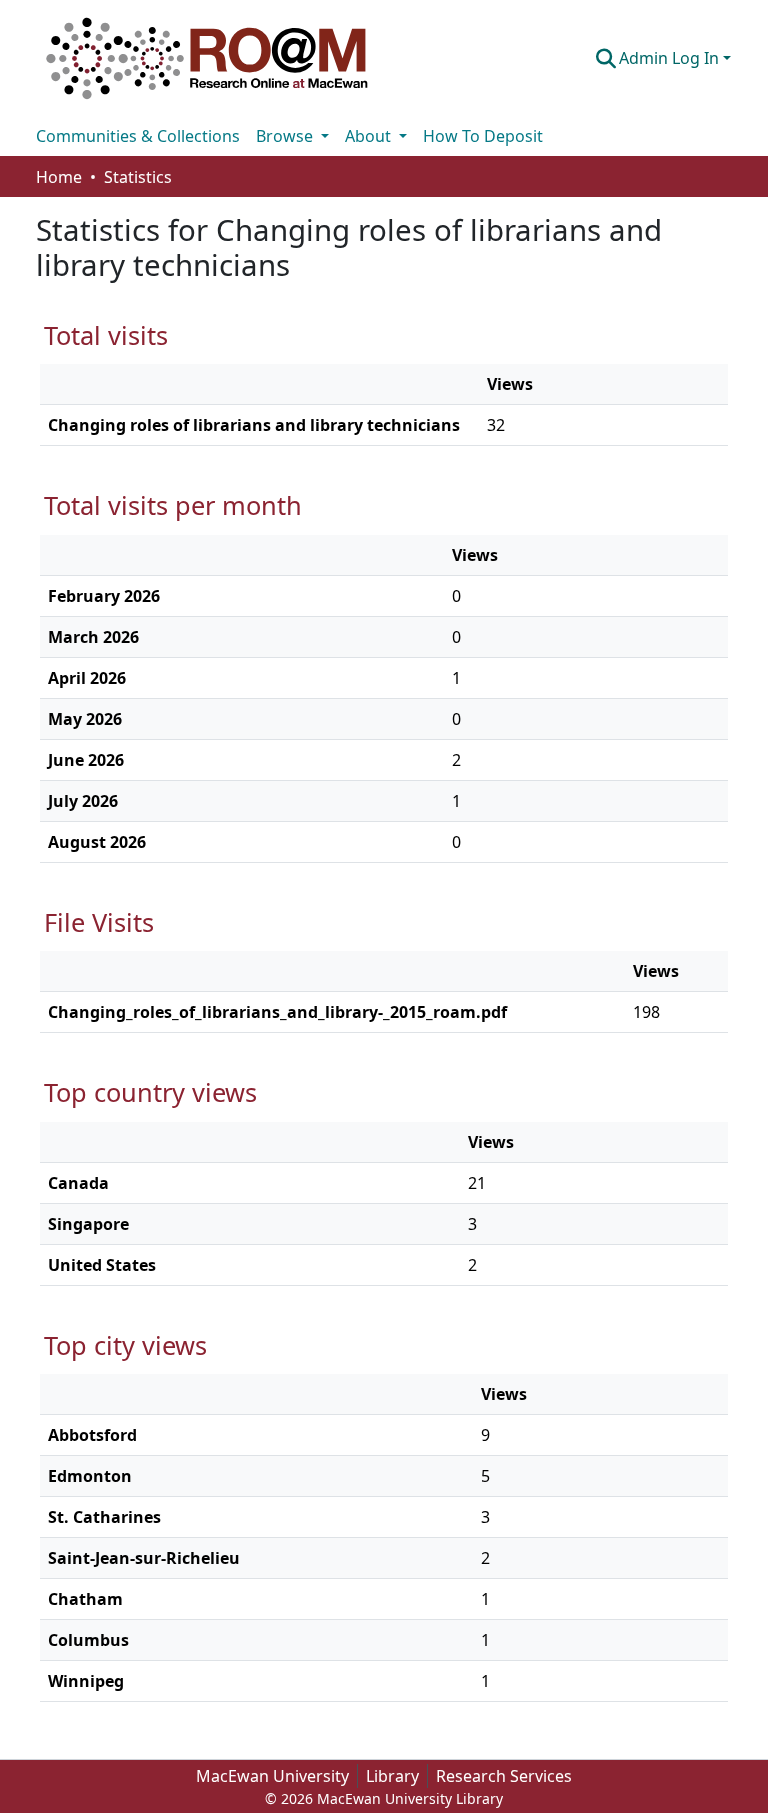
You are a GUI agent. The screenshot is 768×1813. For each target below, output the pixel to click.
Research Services (504, 1776)
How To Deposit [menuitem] (483, 136)
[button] (207, 58)
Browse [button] (286, 136)
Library (392, 1776)
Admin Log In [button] (671, 58)
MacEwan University (272, 1776)
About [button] (370, 136)
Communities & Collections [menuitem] (138, 136)
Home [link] (59, 177)
